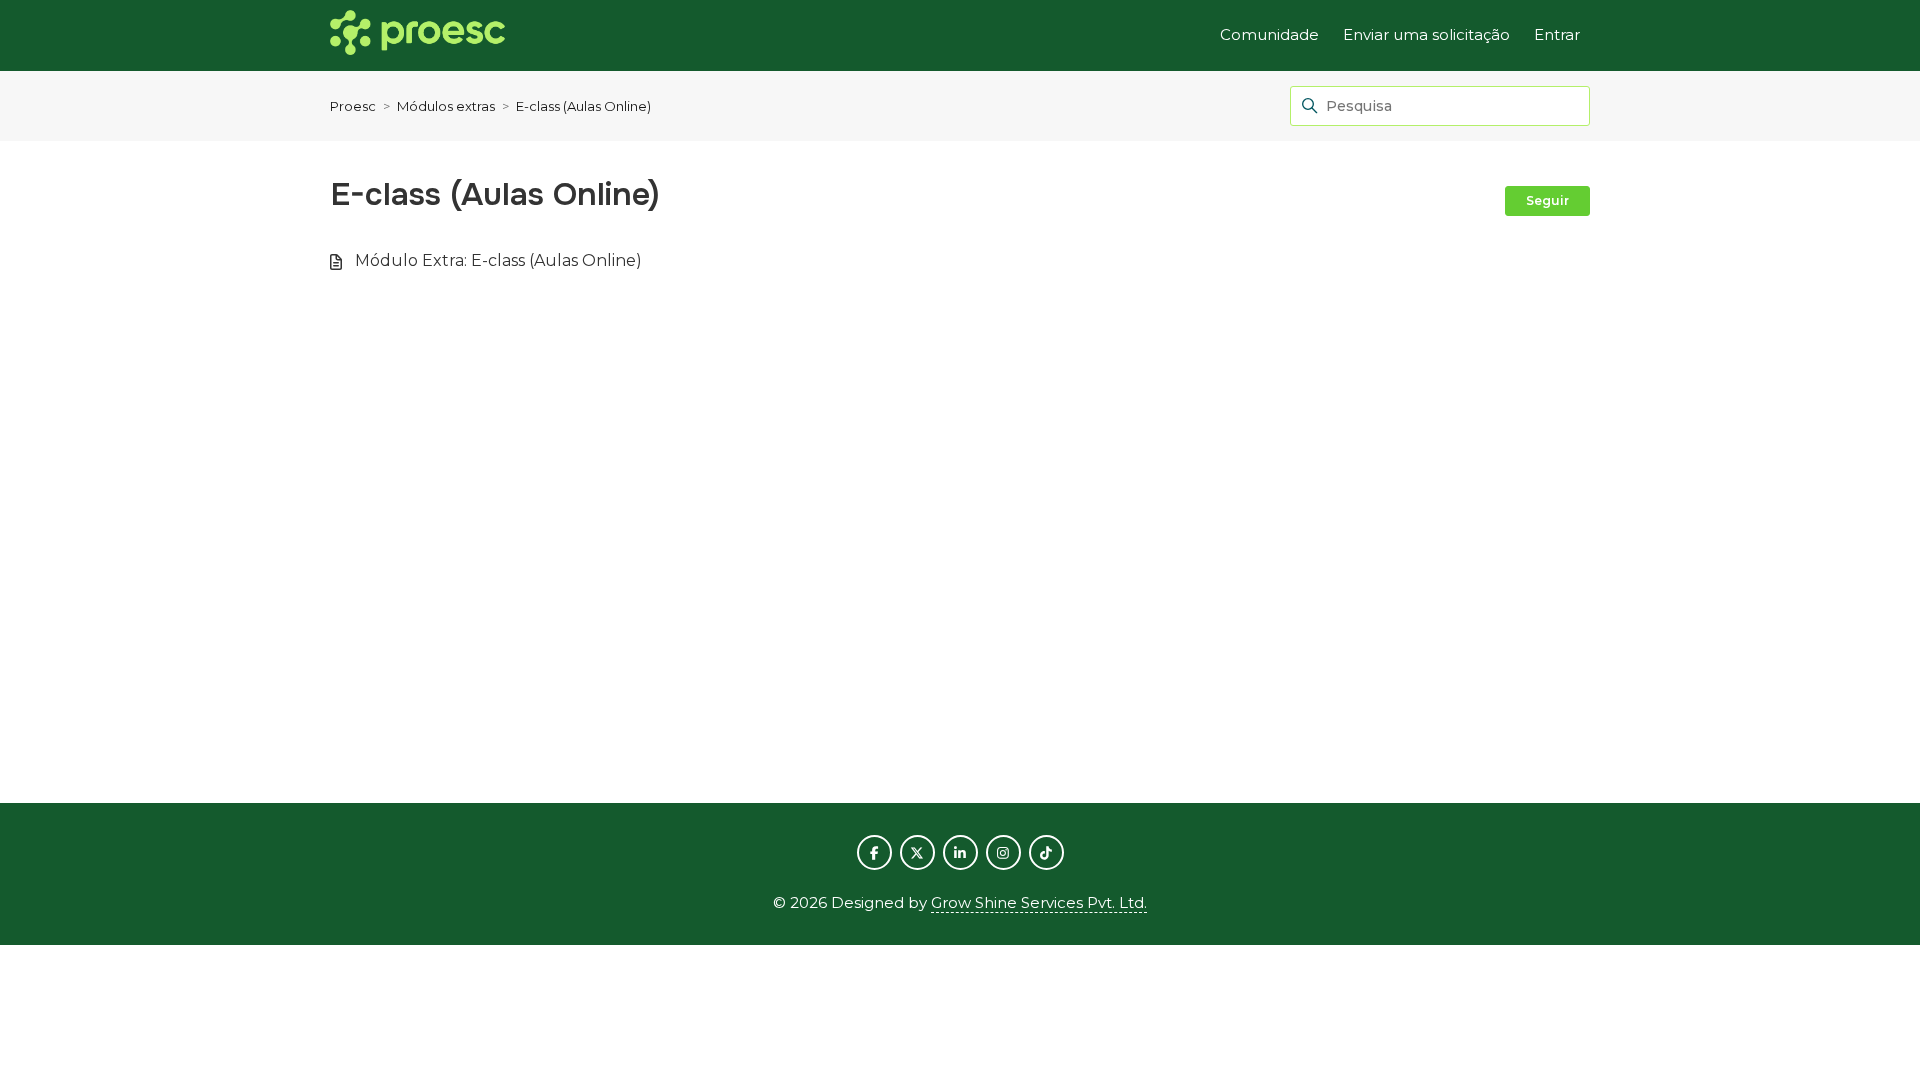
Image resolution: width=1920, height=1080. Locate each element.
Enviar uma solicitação (1426, 34)
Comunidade (1269, 34)
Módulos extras (446, 106)
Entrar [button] (1557, 34)
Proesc (353, 106)
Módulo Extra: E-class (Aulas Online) (498, 260)
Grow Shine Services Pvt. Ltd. (1039, 902)
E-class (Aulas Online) (583, 106)
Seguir (1547, 200)
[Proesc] (417, 36)
